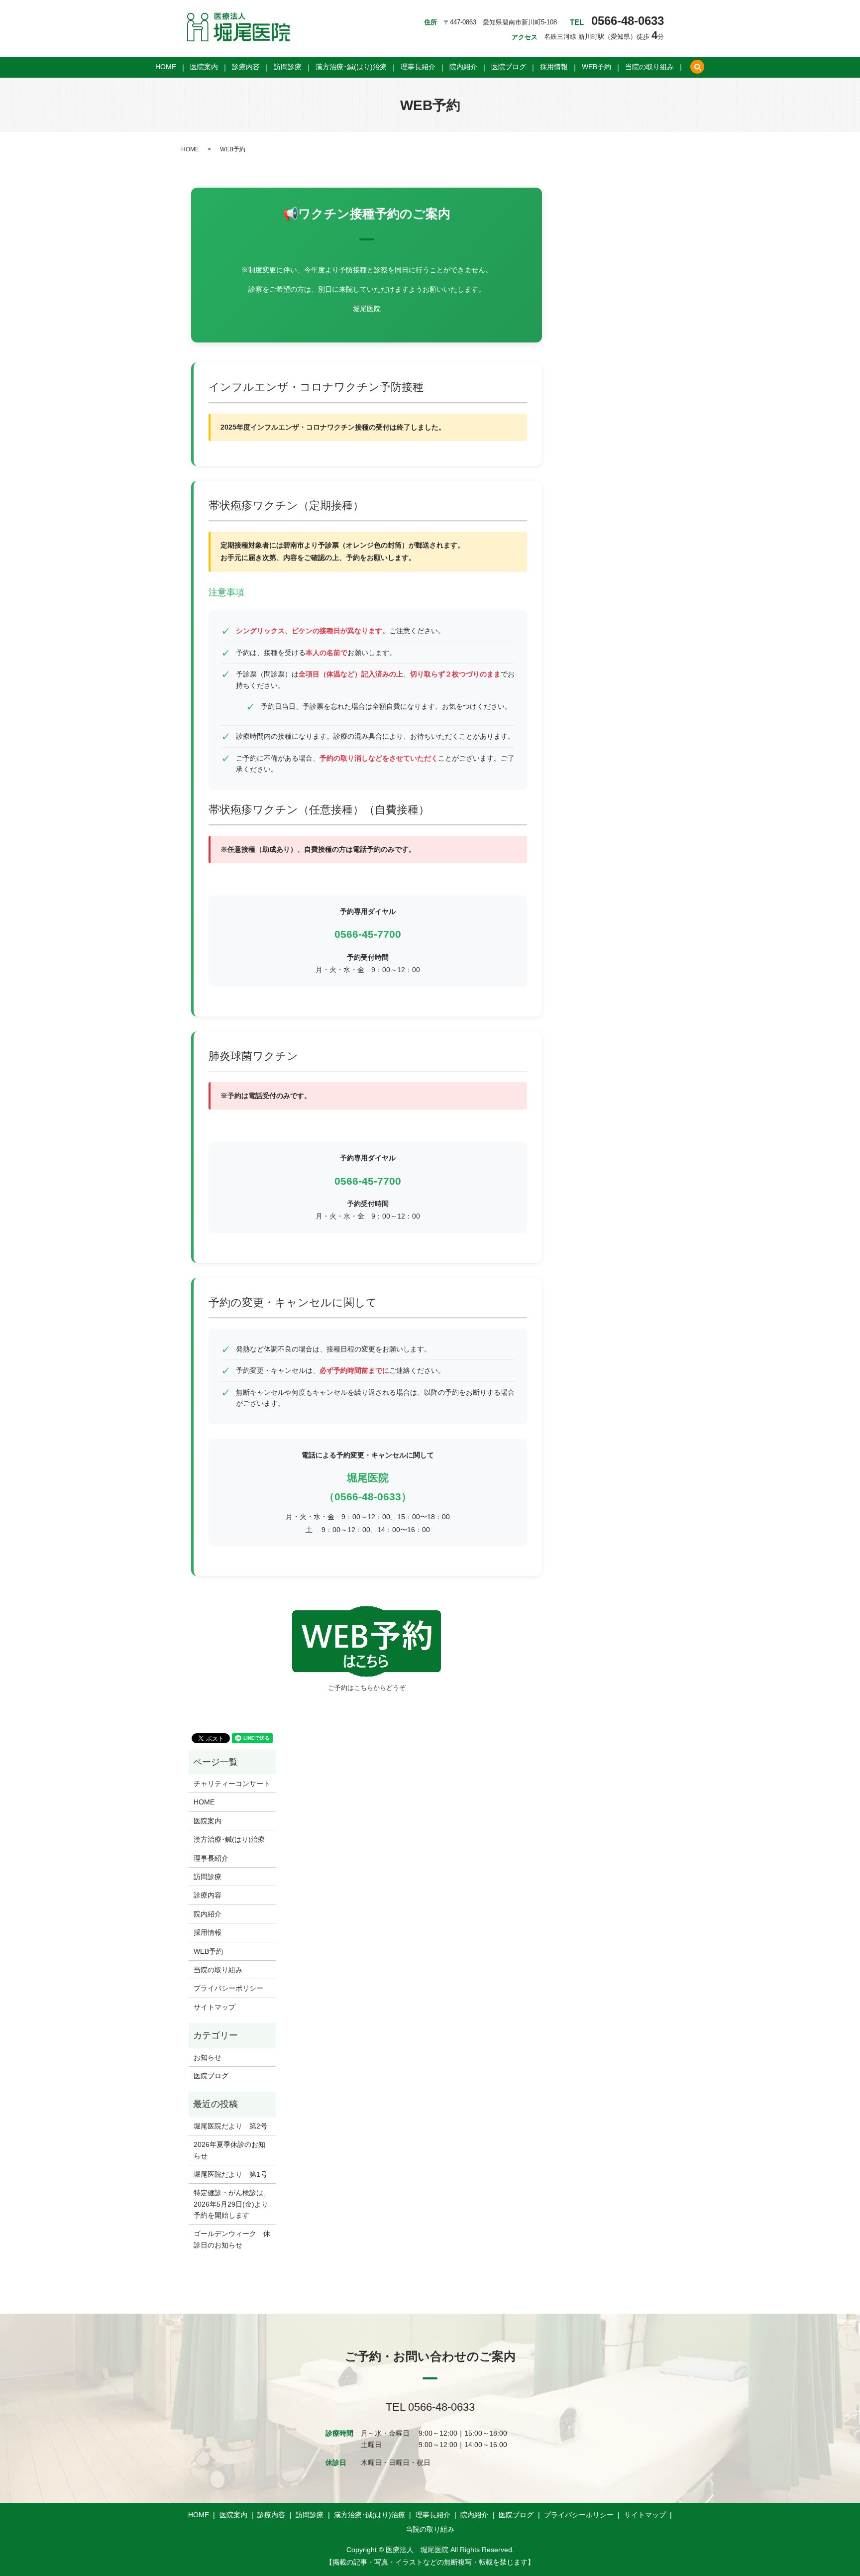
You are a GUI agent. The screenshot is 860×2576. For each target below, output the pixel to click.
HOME (166, 67)
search (697, 67)
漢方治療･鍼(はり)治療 (351, 67)
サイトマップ (215, 2007)
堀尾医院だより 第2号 (230, 2126)
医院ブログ (509, 67)
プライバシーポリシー (228, 1988)
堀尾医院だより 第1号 (230, 2174)
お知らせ (208, 2057)
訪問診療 (288, 67)
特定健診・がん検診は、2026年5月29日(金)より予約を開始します (232, 2204)
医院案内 (204, 67)
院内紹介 (463, 67)
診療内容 (246, 67)
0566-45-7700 (368, 934)
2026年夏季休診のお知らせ (229, 2150)
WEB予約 (596, 67)
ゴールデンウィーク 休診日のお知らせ (232, 2239)
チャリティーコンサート (232, 1784)
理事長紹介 (418, 67)
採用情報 (554, 67)
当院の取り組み (649, 67)
